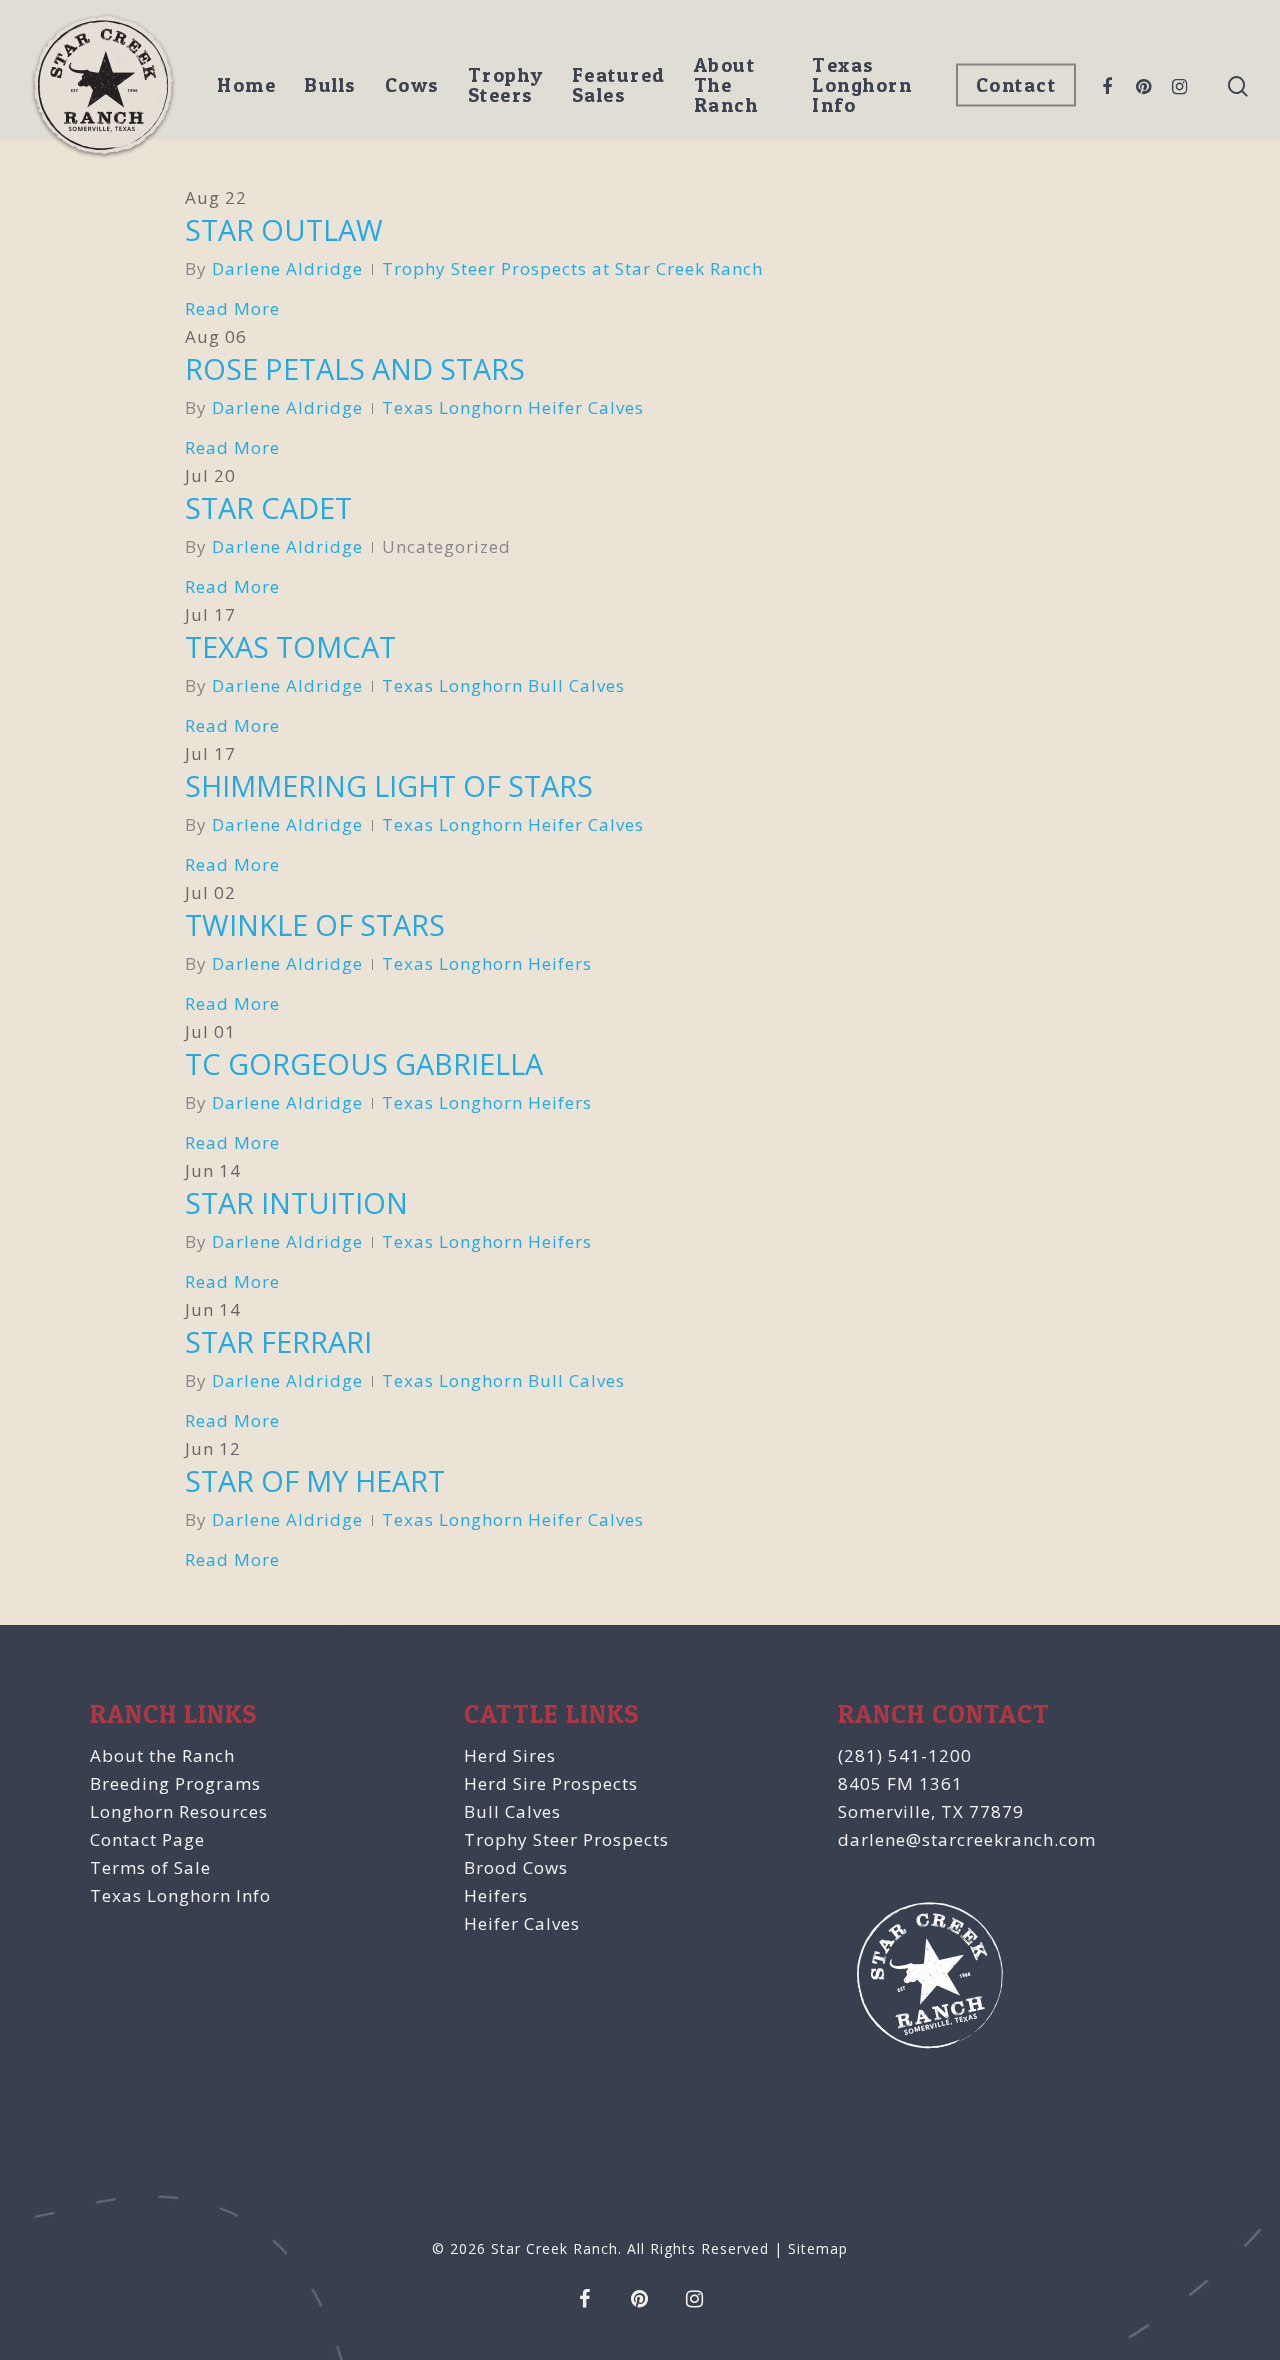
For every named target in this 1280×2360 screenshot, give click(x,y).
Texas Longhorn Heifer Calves (513, 407)
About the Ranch (162, 1755)
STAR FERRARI (278, 1341)
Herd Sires (510, 1755)
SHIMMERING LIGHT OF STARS (389, 785)
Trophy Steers (506, 85)
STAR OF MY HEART (315, 1480)
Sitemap (818, 2248)
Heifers (496, 1895)
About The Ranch (726, 85)
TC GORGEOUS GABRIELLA (364, 1063)
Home (246, 85)
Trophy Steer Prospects (566, 1839)
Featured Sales (619, 85)
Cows (412, 85)
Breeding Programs (175, 1783)
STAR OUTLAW (284, 229)
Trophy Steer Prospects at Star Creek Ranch (572, 268)
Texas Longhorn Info (862, 85)
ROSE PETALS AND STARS (355, 368)
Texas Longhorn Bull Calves (503, 685)
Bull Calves (512, 1811)
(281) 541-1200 (905, 1755)
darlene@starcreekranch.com (967, 1839)
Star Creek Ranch (554, 2248)
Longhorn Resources (179, 1811)
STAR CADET (268, 507)
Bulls (330, 85)
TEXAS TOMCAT (290, 646)
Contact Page (147, 1839)
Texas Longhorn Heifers (487, 963)
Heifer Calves (522, 1923)
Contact (1016, 85)
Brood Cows (516, 1867)
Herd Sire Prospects (551, 1783)
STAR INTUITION (296, 1202)
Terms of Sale (150, 1867)
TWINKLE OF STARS (315, 924)
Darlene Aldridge (287, 268)
